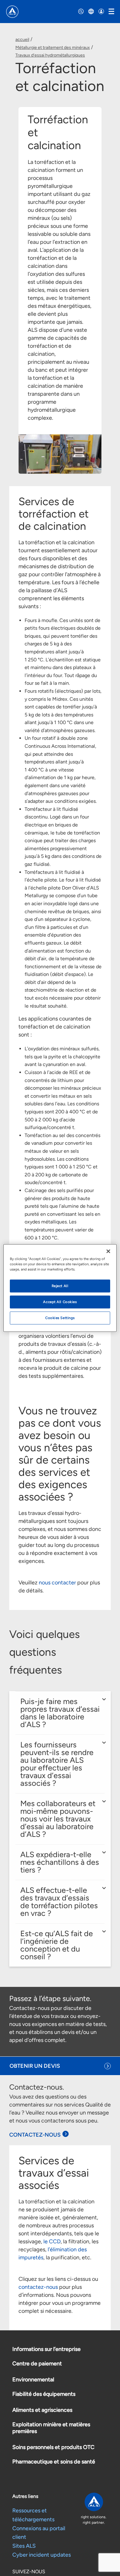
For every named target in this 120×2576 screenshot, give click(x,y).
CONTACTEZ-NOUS (35, 2135)
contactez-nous (38, 2287)
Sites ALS (24, 2546)
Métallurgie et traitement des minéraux (53, 48)
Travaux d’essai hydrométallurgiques (50, 55)
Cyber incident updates (42, 2555)
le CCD (52, 2241)
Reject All (60, 1286)
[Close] (108, 1251)
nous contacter (57, 1583)
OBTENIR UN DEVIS (35, 2066)
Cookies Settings (60, 1318)
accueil (22, 40)
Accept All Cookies (60, 1302)
